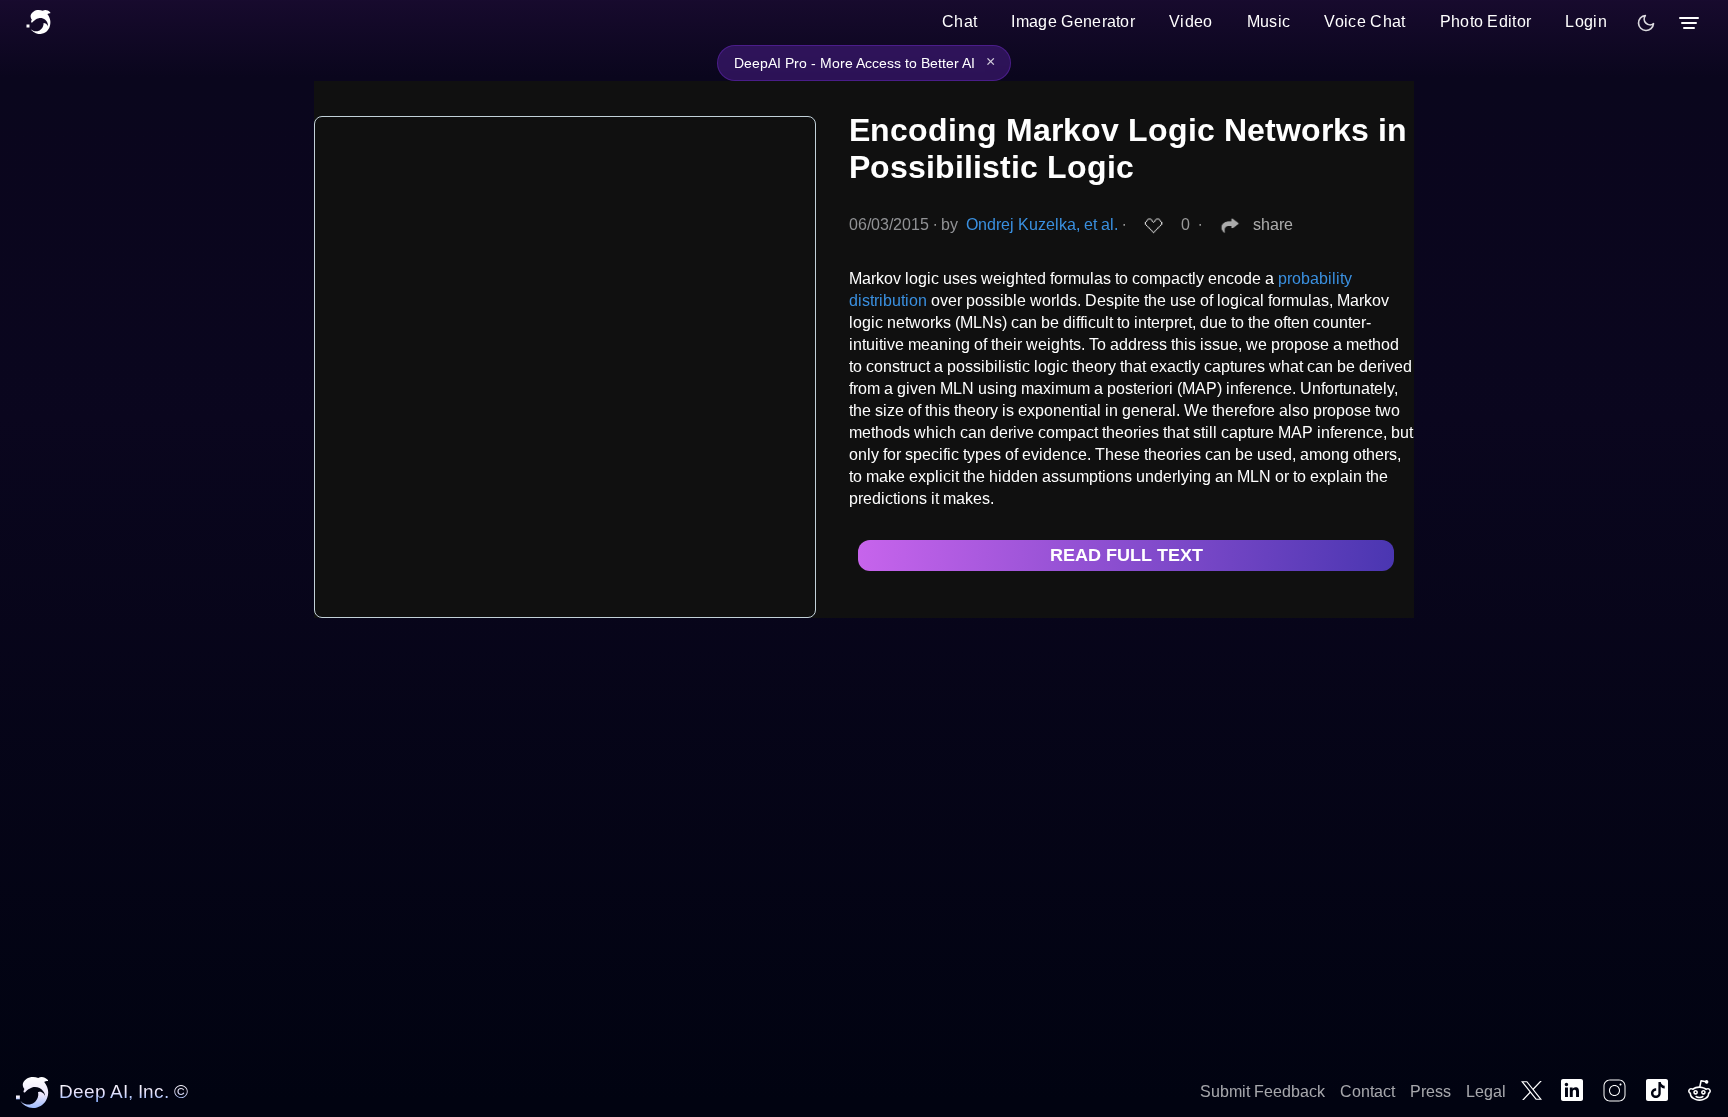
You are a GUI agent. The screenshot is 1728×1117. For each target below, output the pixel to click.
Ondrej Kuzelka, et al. (1042, 224)
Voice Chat (1364, 21)
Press (1430, 1091)
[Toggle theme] (1646, 23)
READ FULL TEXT (1126, 555)
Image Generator (1073, 21)
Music (1269, 21)
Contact (1367, 1091)
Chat (959, 21)
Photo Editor (1486, 21)
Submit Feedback (1262, 1091)
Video (1191, 21)
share (1273, 224)
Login (1586, 21)
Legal (1486, 1091)
